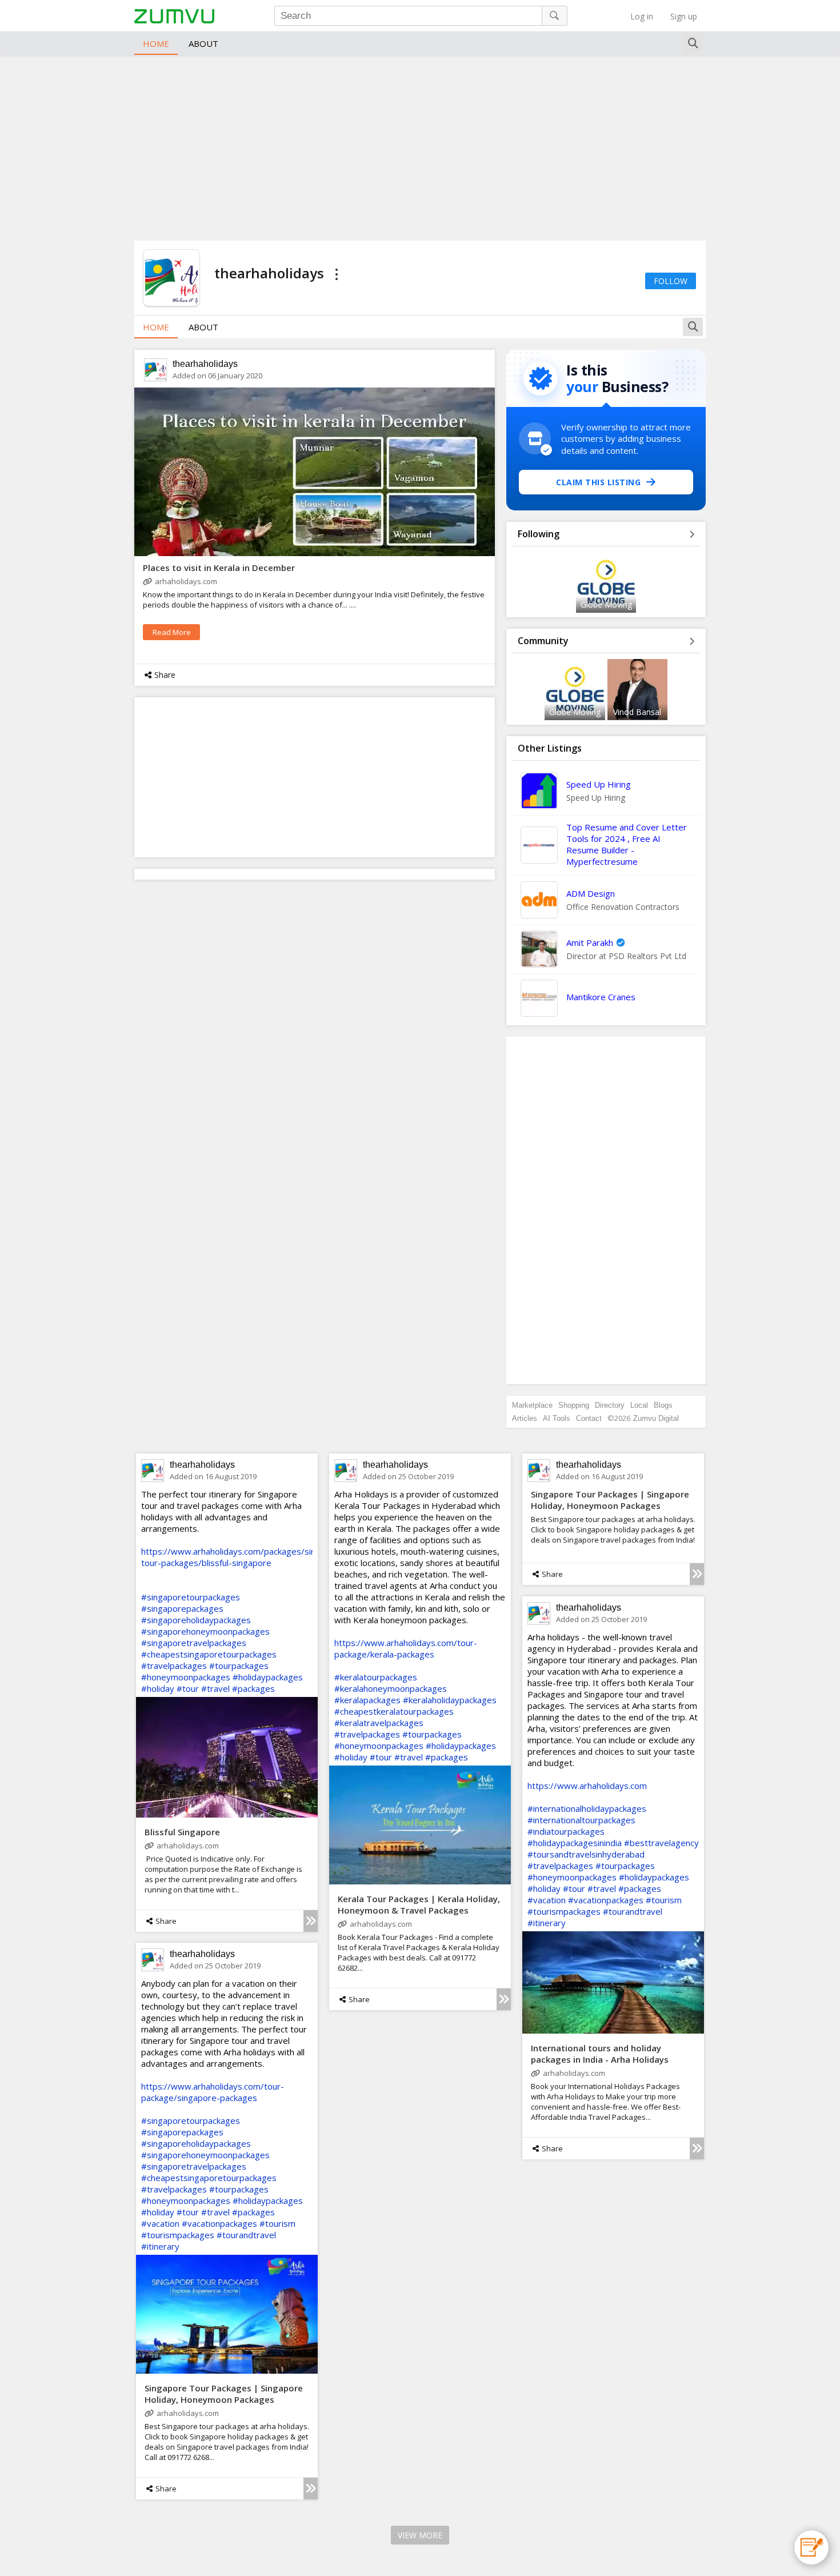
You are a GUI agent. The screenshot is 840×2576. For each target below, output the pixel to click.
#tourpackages (239, 1666)
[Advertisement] (420, 146)
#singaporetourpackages (191, 1597)
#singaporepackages (182, 1608)
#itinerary (547, 1923)
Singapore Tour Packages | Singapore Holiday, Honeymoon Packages (610, 1500)
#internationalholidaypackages (587, 1808)
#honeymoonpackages (186, 1677)
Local (639, 1405)
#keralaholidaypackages (450, 1700)
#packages (253, 1688)
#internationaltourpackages (581, 1820)
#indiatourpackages (566, 1831)
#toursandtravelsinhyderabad (586, 1854)
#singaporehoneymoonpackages (205, 1631)
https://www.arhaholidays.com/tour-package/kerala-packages (406, 1648)
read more (172, 632)
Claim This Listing (598, 482)
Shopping (574, 1405)
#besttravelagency (661, 1843)
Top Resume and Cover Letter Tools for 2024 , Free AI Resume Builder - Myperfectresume (627, 844)
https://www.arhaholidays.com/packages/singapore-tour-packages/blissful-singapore (244, 1557)
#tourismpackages (564, 1911)
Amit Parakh (590, 942)
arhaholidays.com (186, 581)
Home (156, 43)
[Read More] (311, 1921)
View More (420, 2535)
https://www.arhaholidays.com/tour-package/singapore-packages (213, 2092)
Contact (589, 1418)
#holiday (158, 1688)
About (203, 43)
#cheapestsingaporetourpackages (209, 1654)
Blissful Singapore (182, 1832)
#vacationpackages (606, 1900)
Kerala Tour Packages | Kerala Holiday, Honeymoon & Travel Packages (419, 1904)
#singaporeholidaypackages (196, 1620)
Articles (525, 1418)
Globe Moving (606, 604)
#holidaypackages (268, 1677)
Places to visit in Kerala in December (219, 568)
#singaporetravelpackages (194, 1643)
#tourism (664, 1900)
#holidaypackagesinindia (575, 1843)
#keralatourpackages (376, 1677)
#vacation (547, 1900)
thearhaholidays (205, 364)
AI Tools (557, 1418)
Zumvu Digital (656, 1418)
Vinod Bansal (637, 712)
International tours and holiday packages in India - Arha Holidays (600, 2054)
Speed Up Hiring (599, 784)
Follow (671, 281)
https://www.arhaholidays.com (587, 1786)
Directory (610, 1405)
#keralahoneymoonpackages (391, 1688)
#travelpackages (174, 1666)
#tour (188, 1688)
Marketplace (532, 1405)
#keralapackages (367, 1700)
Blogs (663, 1405)
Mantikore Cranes (601, 997)
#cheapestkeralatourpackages (394, 1711)
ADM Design (591, 893)
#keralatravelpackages (379, 1723)
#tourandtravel (633, 1911)
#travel (215, 1688)
